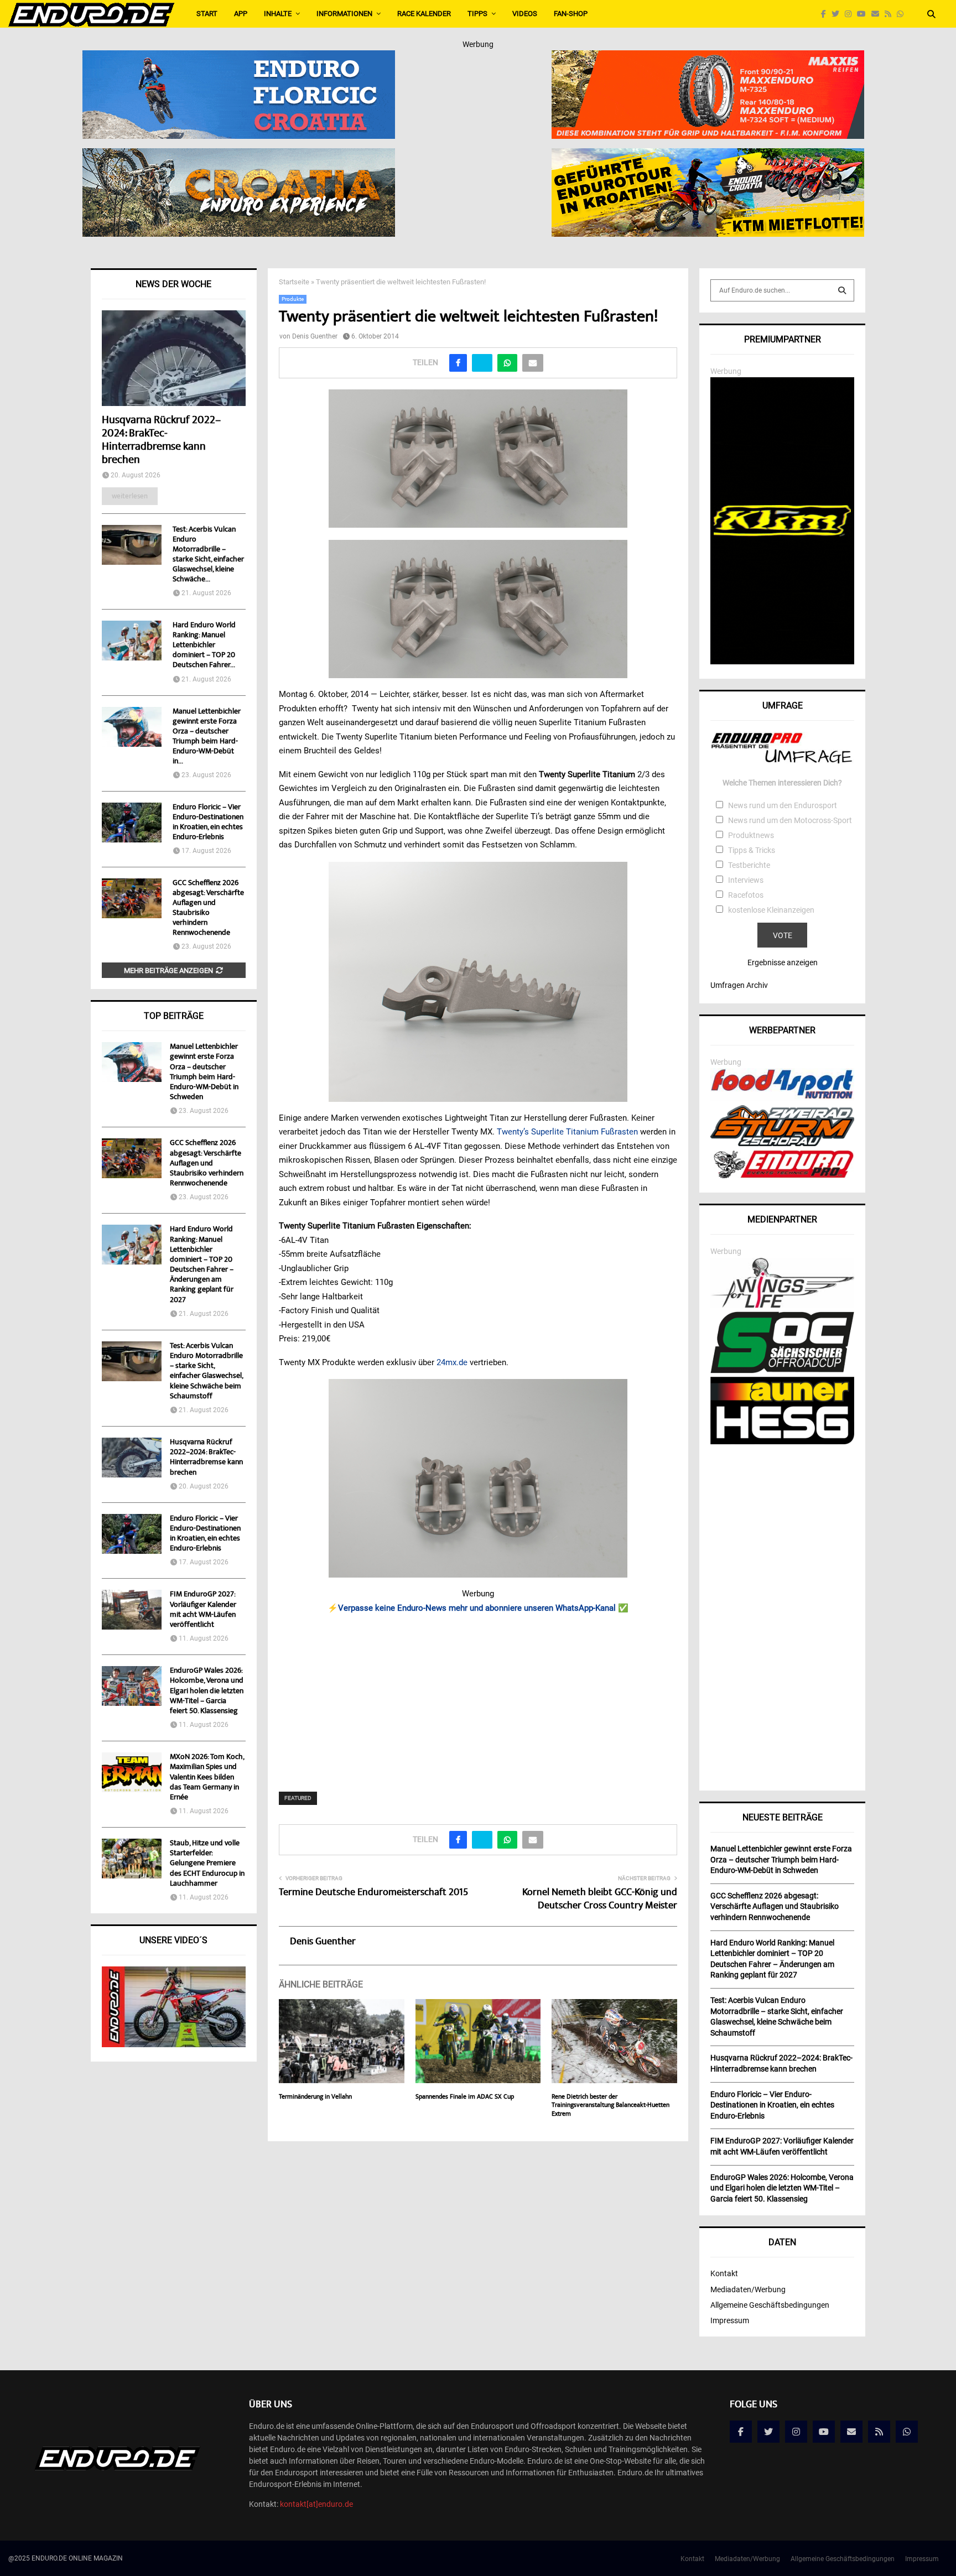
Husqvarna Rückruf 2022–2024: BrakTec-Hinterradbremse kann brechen (161, 441)
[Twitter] (838, 14)
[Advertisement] (478, 1695)
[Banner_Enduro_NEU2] (239, 58)
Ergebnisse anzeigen (783, 962)
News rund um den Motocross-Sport (790, 820)
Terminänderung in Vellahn (315, 2097)
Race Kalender (424, 14)
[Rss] (891, 14)
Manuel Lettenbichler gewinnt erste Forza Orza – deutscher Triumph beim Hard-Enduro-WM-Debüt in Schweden (204, 1072)
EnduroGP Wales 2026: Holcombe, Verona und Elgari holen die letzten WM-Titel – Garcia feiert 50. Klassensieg (207, 1691)
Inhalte (278, 14)
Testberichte (749, 865)
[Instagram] (851, 14)
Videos (525, 14)
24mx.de (452, 1362)
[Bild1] (239, 155)
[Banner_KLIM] (782, 662)
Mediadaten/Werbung (748, 2289)
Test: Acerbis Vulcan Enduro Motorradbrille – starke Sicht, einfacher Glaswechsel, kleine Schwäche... (208, 555)
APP (241, 14)
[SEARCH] (842, 290)
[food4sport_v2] (782, 1099)
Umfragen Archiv (739, 985)
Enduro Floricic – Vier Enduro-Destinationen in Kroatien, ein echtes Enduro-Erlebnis (208, 823)
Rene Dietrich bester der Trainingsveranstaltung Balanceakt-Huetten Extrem (611, 2106)
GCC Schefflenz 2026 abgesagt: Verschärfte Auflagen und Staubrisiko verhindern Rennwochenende (208, 908)
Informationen (344, 14)
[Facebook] (826, 14)
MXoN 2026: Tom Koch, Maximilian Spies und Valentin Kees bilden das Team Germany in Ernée (207, 1778)
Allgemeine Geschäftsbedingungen (770, 2305)
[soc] (782, 1371)
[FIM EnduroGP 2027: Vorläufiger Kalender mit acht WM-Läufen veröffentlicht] (132, 1610)
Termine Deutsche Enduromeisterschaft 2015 (373, 1893)
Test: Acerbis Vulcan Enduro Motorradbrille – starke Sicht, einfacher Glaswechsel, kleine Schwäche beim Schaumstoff (206, 1372)
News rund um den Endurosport (783, 805)
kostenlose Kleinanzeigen (771, 910)
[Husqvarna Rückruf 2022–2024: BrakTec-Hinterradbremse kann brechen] (174, 358)
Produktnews (751, 835)
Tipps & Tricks (752, 850)
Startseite (294, 282)
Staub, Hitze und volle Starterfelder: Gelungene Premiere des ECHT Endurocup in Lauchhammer (207, 1864)
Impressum (730, 2320)
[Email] (878, 14)
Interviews (746, 880)
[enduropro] (782, 1175)
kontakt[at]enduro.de (316, 2504)
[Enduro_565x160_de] (708, 155)
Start (207, 14)
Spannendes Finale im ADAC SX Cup (465, 2097)
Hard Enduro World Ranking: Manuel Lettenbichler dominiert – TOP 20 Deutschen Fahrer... (204, 646)
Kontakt (724, 2273)
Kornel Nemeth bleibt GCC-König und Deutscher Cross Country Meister (600, 1900)
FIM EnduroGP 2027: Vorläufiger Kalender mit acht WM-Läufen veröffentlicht (203, 1610)
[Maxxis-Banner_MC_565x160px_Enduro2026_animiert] (708, 58)
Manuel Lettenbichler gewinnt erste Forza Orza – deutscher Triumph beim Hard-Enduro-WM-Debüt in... (207, 737)
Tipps (477, 14)
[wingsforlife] (782, 1305)
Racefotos (746, 895)
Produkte (293, 299)
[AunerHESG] (782, 1441)
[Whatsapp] (903, 14)
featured (298, 1798)
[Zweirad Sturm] (782, 1143)
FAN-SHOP (571, 14)
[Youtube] (864, 14)
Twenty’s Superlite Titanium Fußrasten (567, 1132)
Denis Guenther (315, 336)
